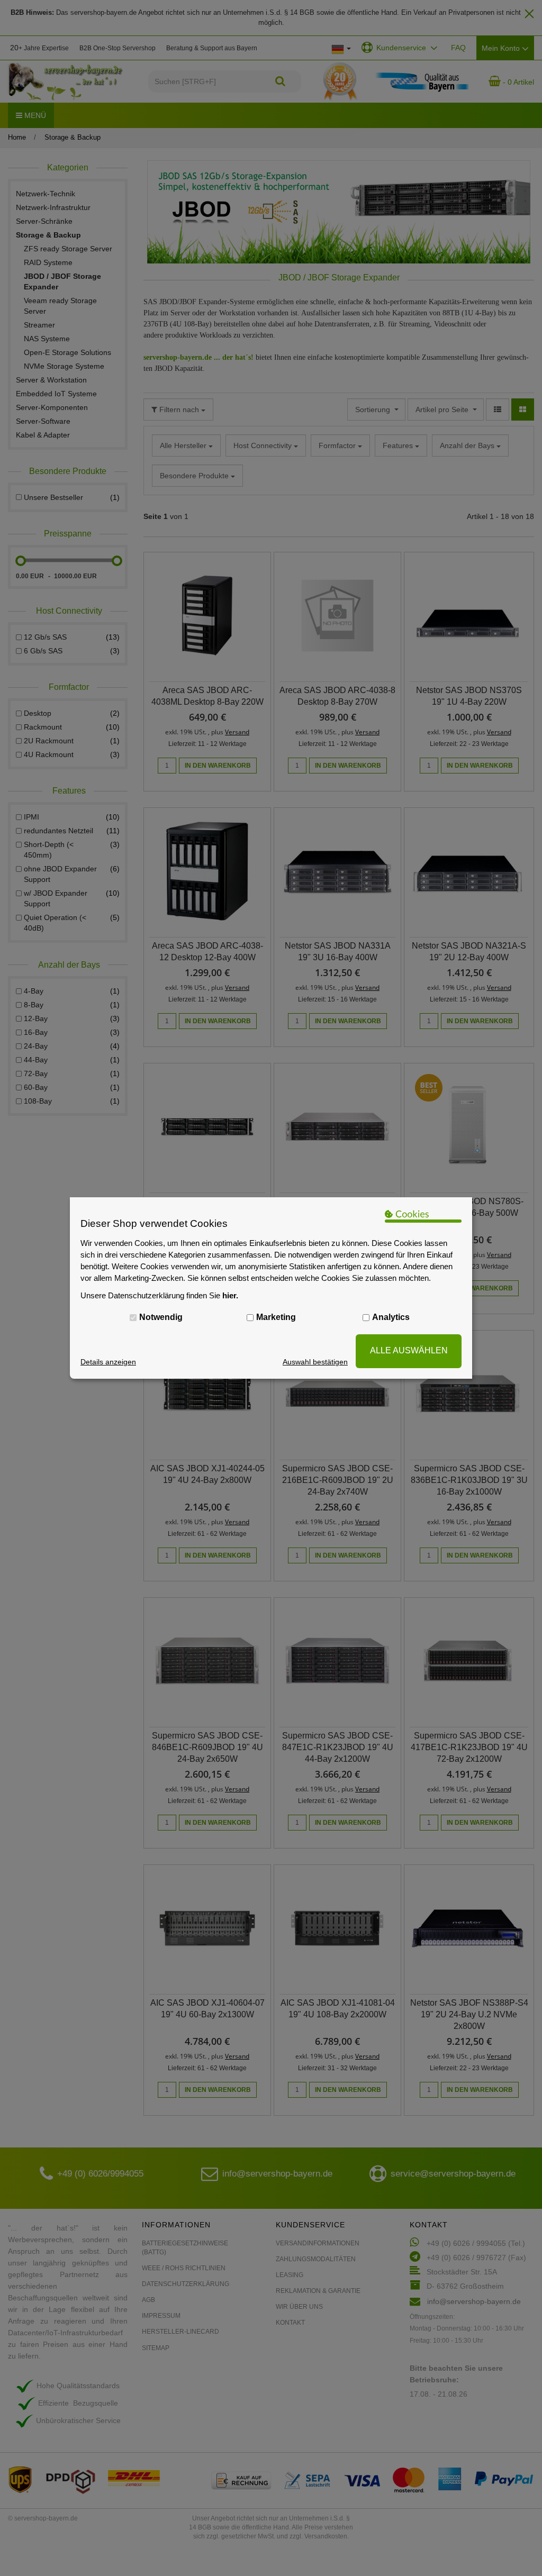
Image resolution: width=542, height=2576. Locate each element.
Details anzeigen (108, 1362)
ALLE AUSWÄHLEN (409, 1350)
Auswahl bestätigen (315, 1362)
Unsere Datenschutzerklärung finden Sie (159, 1295)
